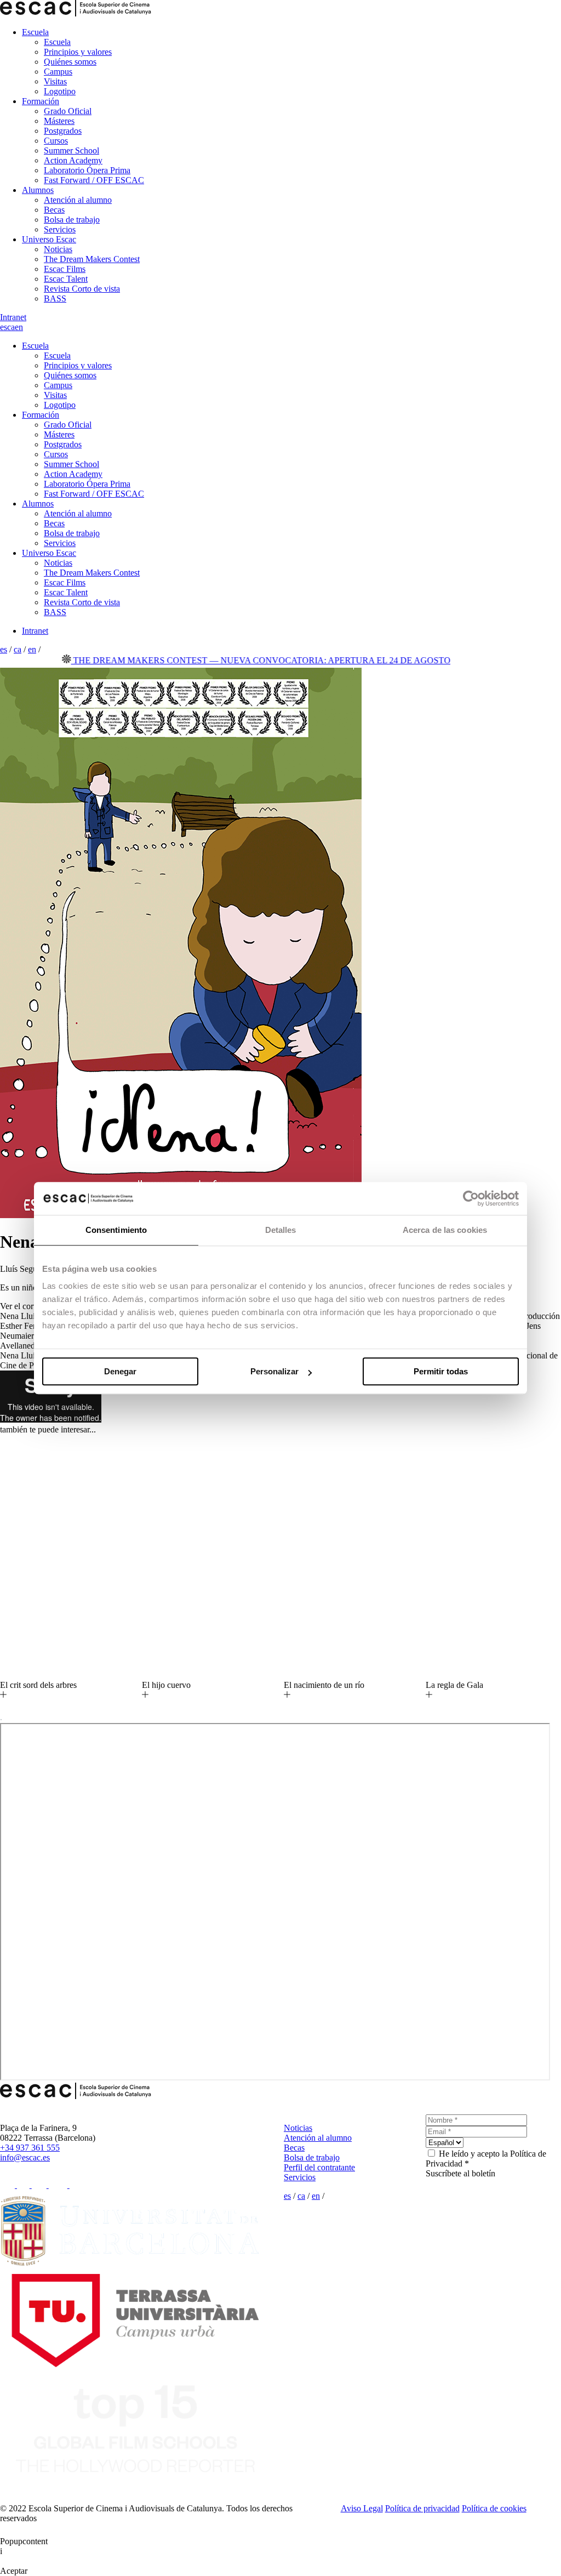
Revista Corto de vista (82, 289)
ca (11, 327)
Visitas (55, 81)
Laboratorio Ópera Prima (87, 170)
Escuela (35, 32)
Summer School (71, 150)
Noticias (58, 249)
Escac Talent (66, 279)
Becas (54, 210)
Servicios (60, 229)
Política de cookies (494, 2508)
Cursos (56, 141)
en (19, 327)
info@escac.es (25, 2157)
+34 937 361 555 (30, 2148)
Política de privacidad (422, 2508)
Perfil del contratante (319, 2167)
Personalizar (274, 1371)
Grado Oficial (68, 111)
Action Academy (73, 160)
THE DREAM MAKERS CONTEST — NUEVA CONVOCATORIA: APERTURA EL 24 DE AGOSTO (225, 660)
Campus (58, 72)
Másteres (59, 121)
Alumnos (38, 190)
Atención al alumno (78, 200)
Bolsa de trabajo (72, 220)
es (4, 327)
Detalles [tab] (281, 1230)
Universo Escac (49, 239)
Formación (41, 101)
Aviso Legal (362, 2508)
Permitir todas (441, 1371)
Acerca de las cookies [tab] (445, 1230)
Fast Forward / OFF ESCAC (94, 180)
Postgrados (63, 131)
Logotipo (60, 91)
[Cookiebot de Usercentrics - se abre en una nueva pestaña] (471, 1198)
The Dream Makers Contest (92, 259)
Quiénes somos (70, 62)
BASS (55, 298)
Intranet (13, 317)
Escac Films (65, 269)
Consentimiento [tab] (116, 1230)
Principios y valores (78, 52)
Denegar (120, 1371)
